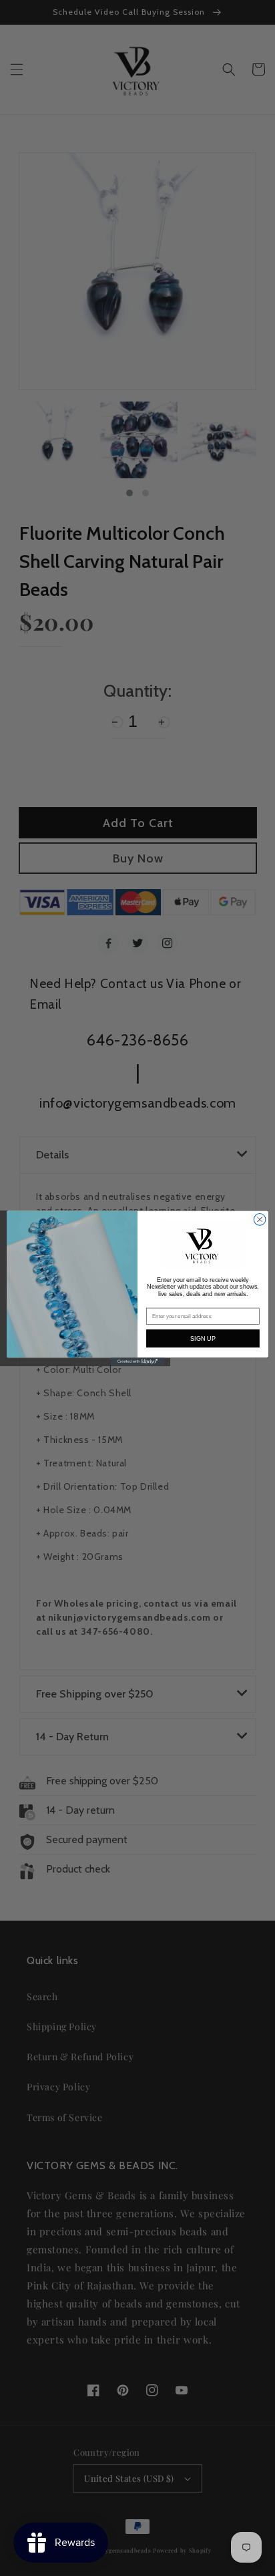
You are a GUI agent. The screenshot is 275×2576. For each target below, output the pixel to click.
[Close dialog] (260, 1219)
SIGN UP (203, 1338)
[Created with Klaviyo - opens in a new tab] (137, 1361)
